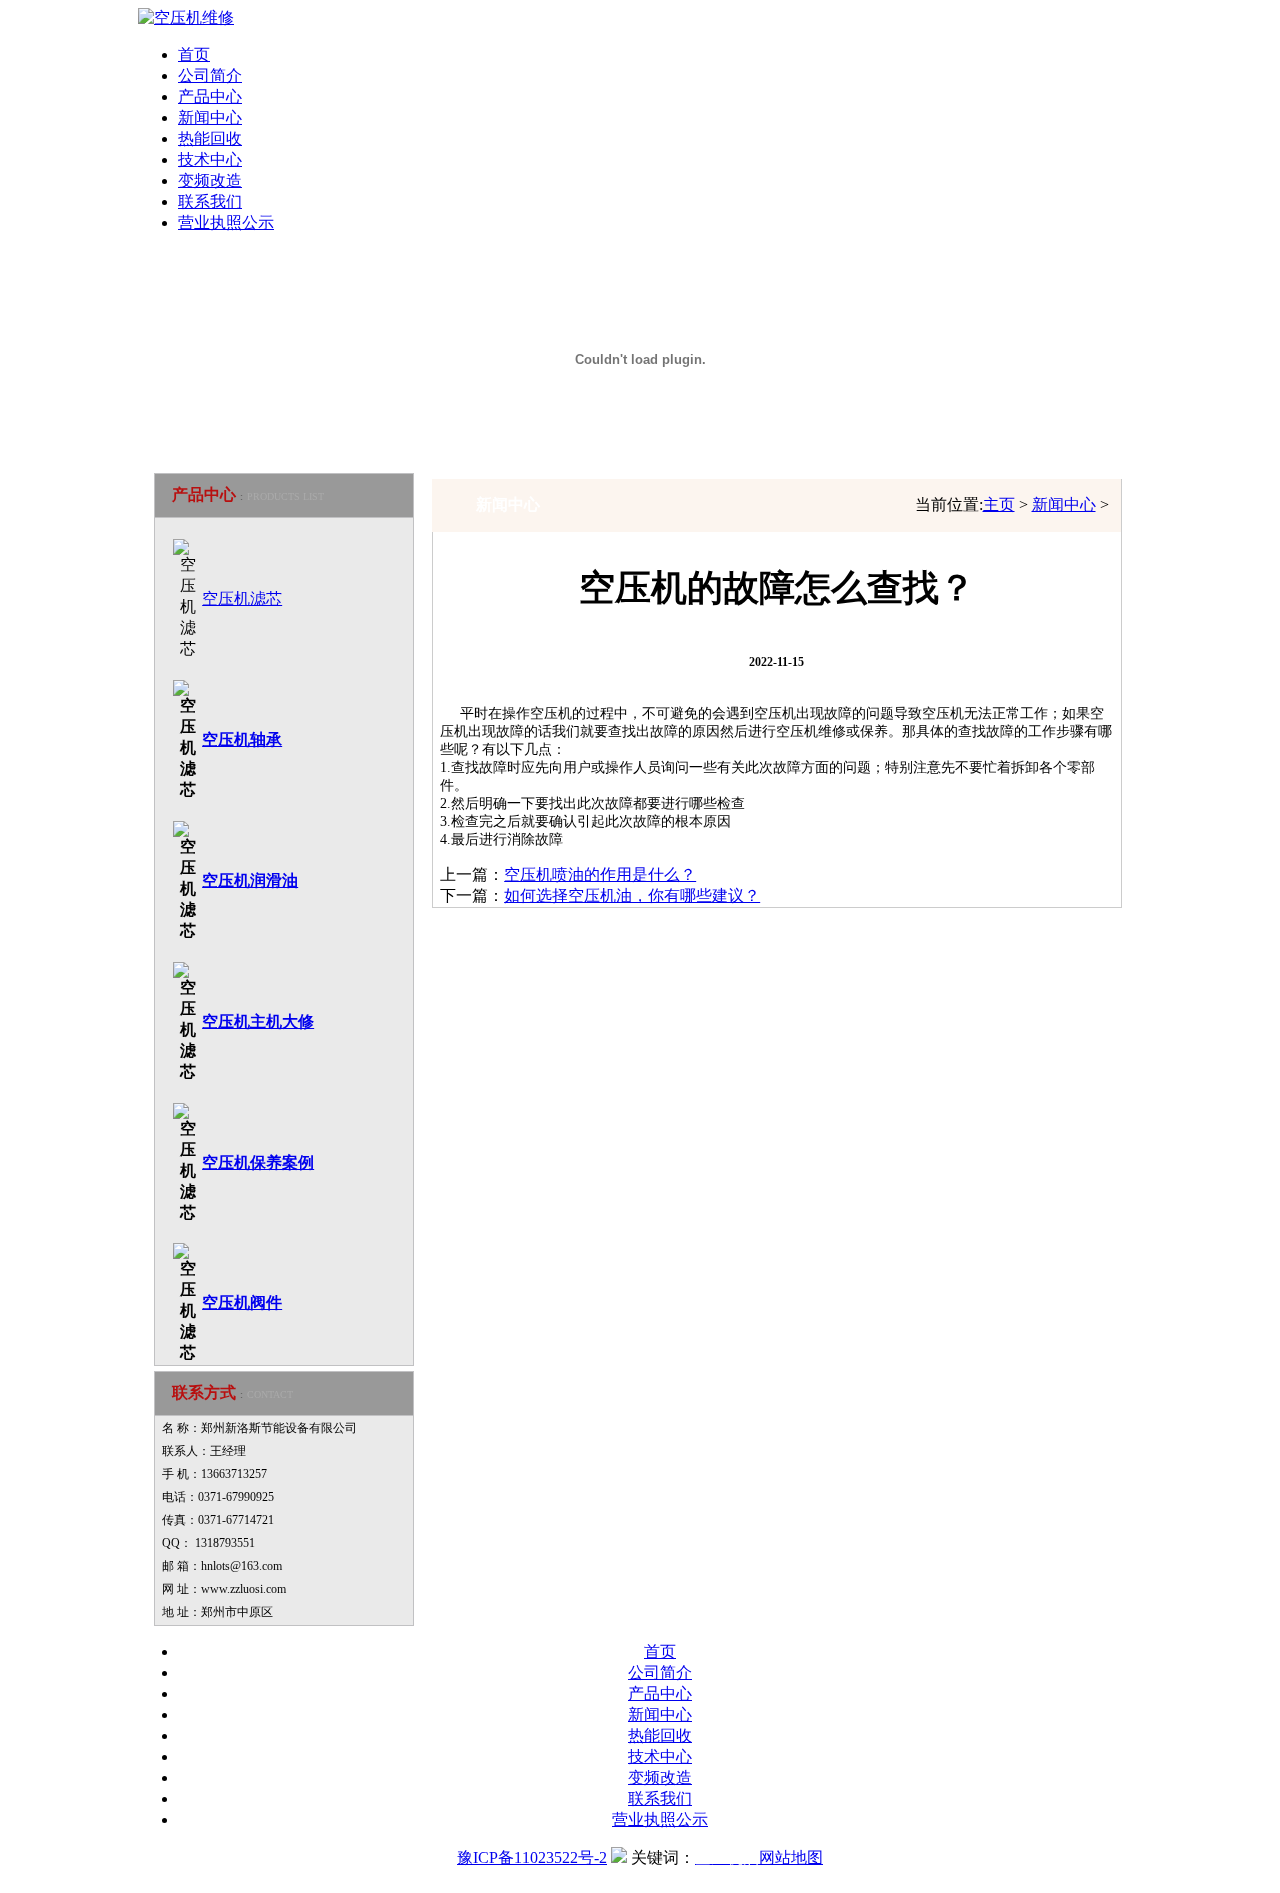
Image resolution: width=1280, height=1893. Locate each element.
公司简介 (210, 75)
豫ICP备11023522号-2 (532, 1857)
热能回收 (210, 138)
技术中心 (210, 159)
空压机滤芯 (242, 598)
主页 (999, 504)
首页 (194, 54)
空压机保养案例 (258, 1162)
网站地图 (791, 1857)
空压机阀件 (242, 1302)
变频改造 (210, 180)
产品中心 (210, 96)
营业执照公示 (226, 222)
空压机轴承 (242, 739)
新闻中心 (1064, 504)
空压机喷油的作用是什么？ (600, 874)
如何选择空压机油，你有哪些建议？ (632, 895)
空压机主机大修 (258, 1021)
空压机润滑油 (250, 880)
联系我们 (210, 201)
